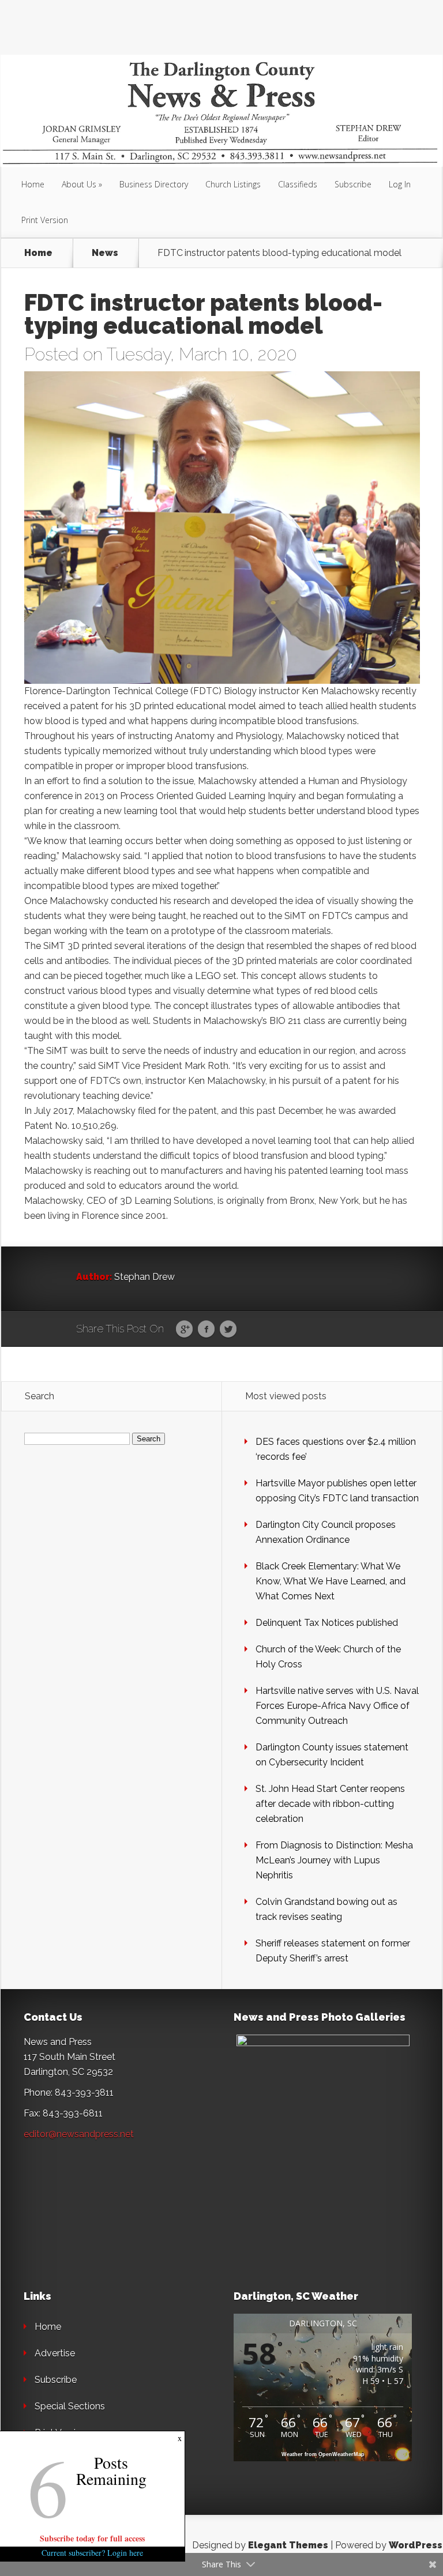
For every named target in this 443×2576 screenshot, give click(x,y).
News (105, 253)
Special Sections (70, 2406)
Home (33, 184)
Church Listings (233, 184)
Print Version (45, 220)
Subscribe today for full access (92, 2538)
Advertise (55, 2353)
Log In (400, 184)
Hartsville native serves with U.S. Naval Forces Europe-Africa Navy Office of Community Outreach (337, 1706)
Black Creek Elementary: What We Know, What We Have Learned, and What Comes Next (331, 1581)
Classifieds (298, 184)
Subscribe (353, 184)
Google (184, 1330)
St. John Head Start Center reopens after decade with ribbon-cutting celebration (330, 1804)
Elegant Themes (288, 2545)
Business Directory (154, 184)
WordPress (416, 2545)
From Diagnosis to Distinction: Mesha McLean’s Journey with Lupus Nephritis (334, 1860)
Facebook (206, 1330)
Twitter (228, 1330)
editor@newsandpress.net (79, 2134)
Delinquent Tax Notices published (327, 1623)
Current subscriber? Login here (92, 2553)
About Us (79, 184)
